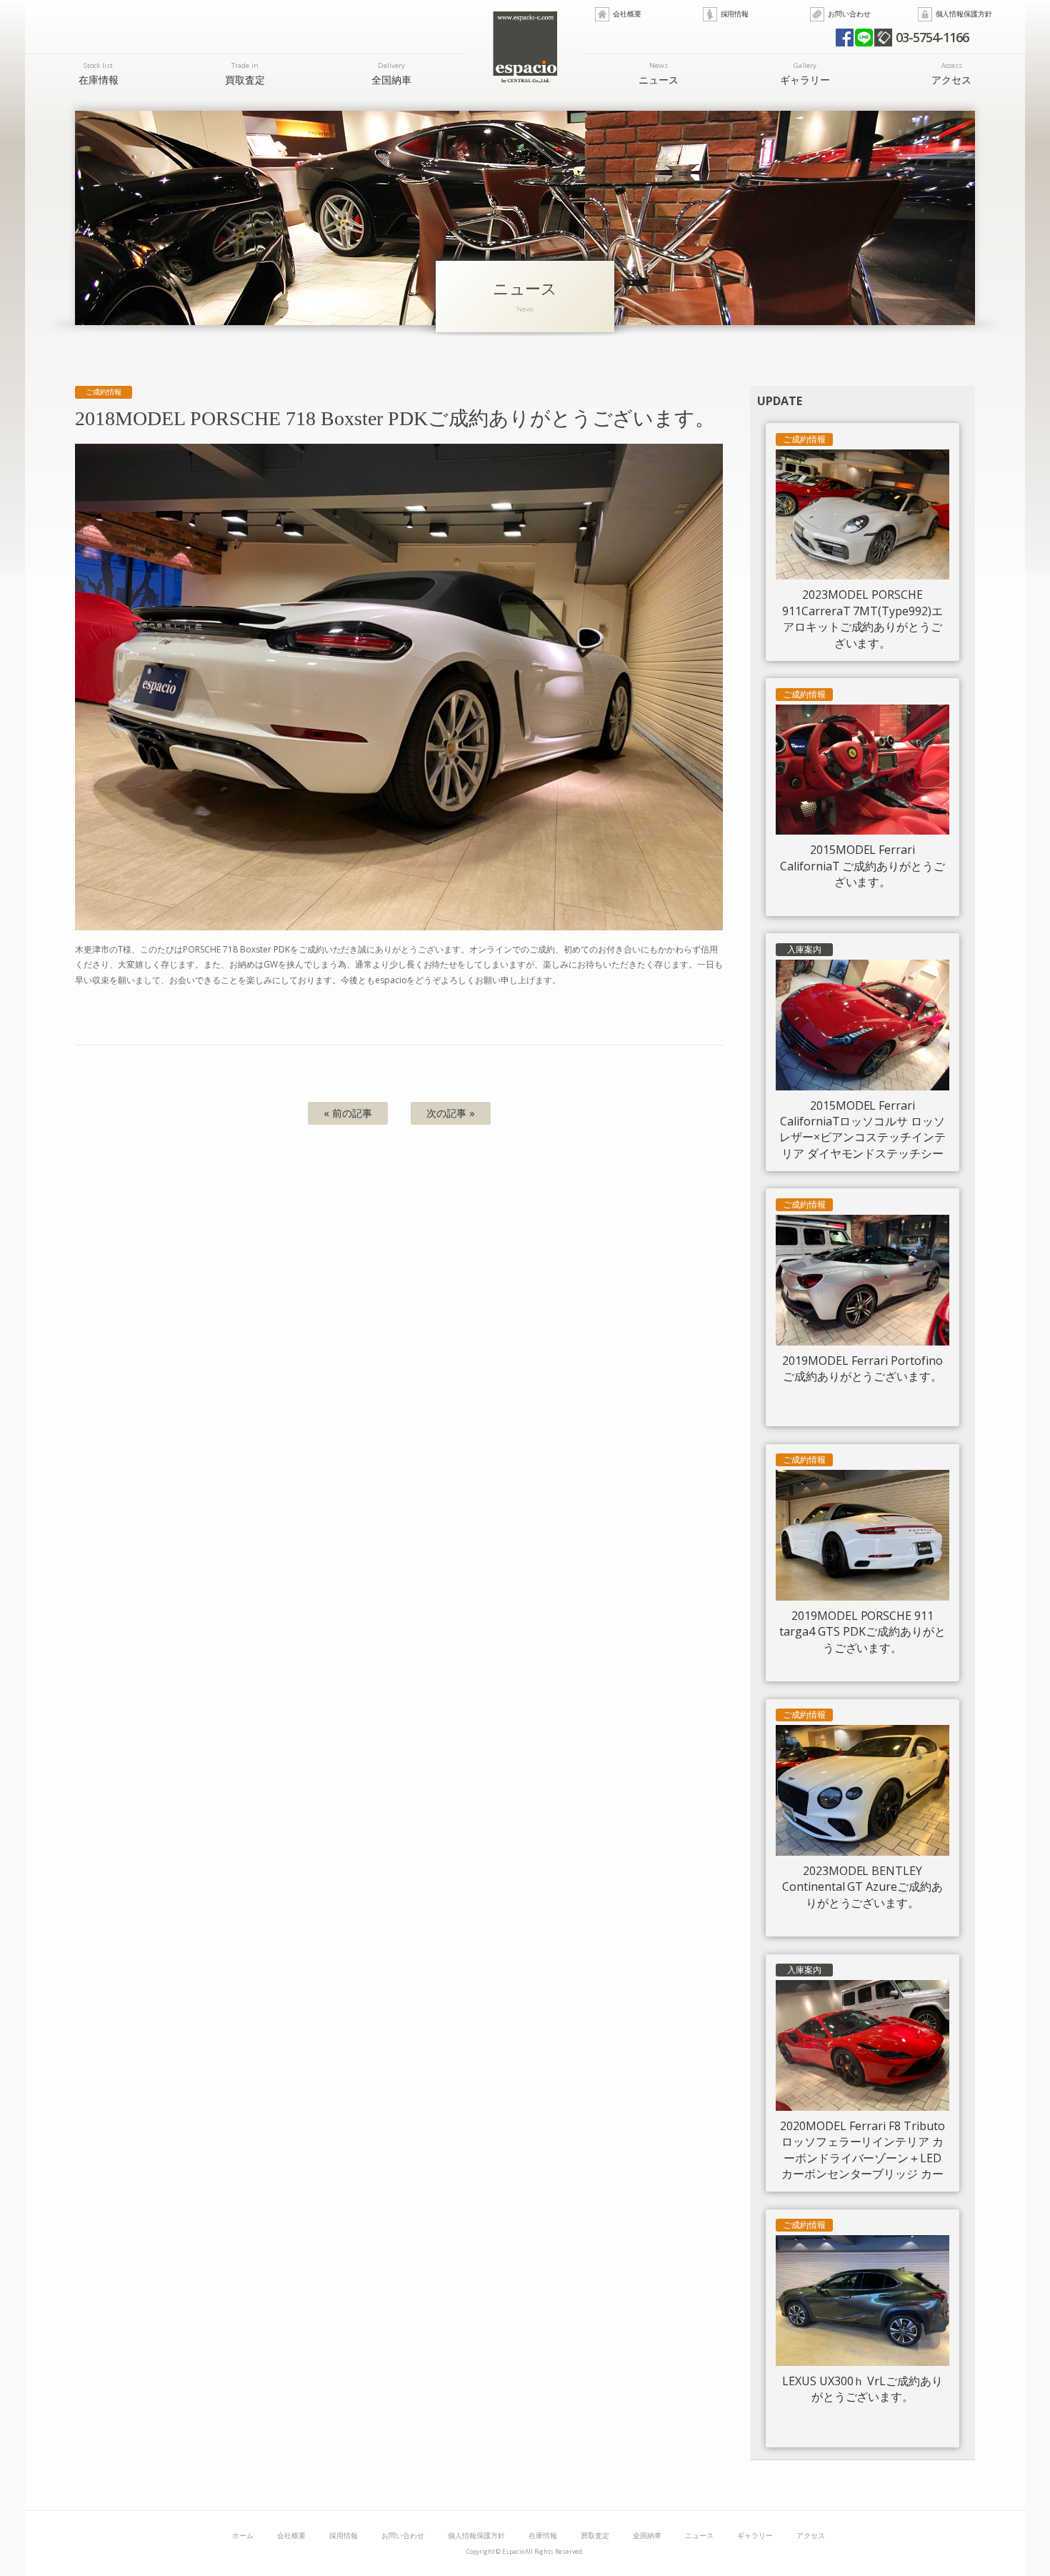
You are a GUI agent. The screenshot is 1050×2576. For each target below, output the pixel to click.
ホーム (243, 2536)
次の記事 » (451, 1113)
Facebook (845, 38)
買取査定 (245, 73)
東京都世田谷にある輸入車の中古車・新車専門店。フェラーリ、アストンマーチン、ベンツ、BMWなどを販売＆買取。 (525, 47)
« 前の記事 (348, 1113)
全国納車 (391, 73)
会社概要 (627, 14)
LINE (864, 38)
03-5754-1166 (932, 37)
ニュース (659, 73)
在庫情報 (99, 73)
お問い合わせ (849, 14)
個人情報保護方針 (964, 14)
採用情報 (735, 14)
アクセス (951, 73)
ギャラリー (805, 73)
